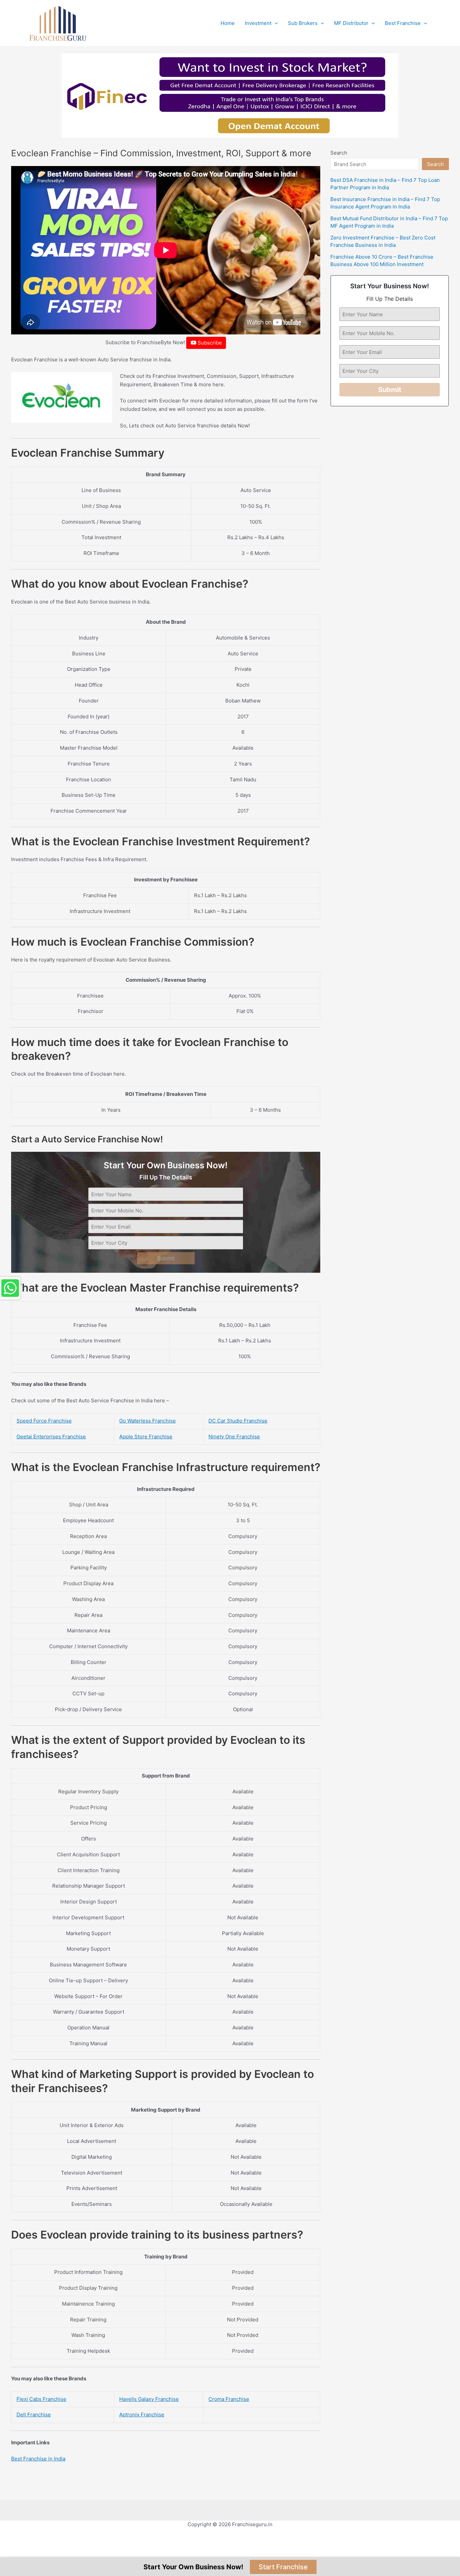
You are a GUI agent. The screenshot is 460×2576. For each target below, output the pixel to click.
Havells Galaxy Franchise (149, 2399)
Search (339, 153)
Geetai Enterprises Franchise (51, 1437)
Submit (166, 1258)
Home (228, 23)
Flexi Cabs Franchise (41, 2399)
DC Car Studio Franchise (238, 1421)
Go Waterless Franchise (147, 1421)
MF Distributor (351, 23)
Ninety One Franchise (234, 1437)
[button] (275, 23)
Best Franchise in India (38, 2459)
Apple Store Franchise (146, 1437)
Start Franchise (283, 2567)
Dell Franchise (34, 2415)
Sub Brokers (303, 23)
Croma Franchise (229, 2399)
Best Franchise (403, 23)
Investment (258, 23)
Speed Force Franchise (44, 1421)
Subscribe (209, 343)
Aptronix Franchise (142, 2415)
